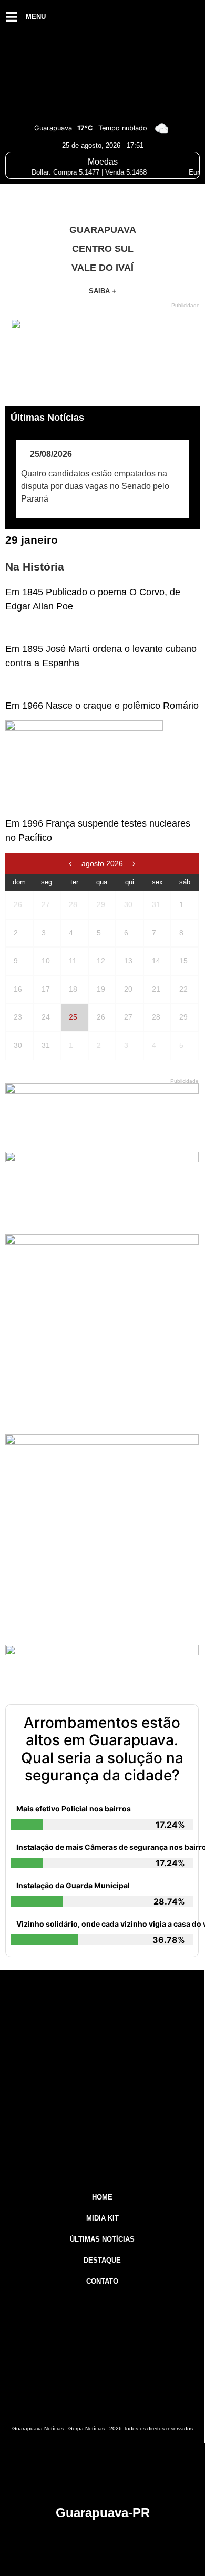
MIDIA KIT (102, 2218)
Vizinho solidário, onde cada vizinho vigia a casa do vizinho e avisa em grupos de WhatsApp (105, 1924)
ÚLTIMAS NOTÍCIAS (102, 2239)
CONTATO (102, 2281)
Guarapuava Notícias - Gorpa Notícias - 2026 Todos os (102, 2429)
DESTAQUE (102, 2260)
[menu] (12, 17)
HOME (102, 2197)
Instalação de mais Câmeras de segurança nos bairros (105, 1847)
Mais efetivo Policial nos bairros (74, 1809)
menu (36, 17)
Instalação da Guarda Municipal (73, 1885)
